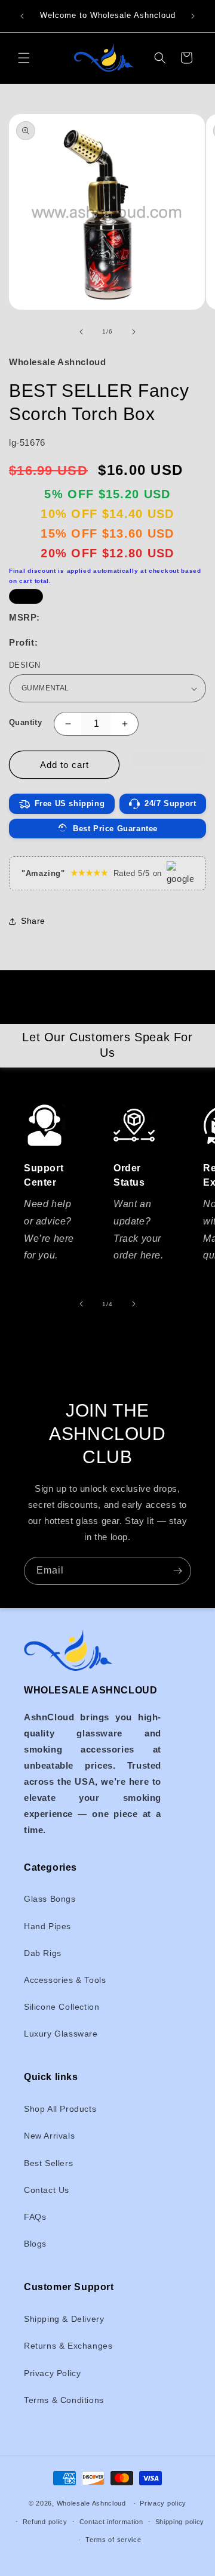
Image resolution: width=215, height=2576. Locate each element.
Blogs (35, 2244)
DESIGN (24, 665)
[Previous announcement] (22, 16)
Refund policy (45, 2522)
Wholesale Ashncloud (91, 2503)
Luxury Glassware (61, 2034)
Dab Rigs (43, 1953)
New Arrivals (49, 2136)
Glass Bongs (50, 1899)
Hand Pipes (47, 1926)
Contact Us (47, 2190)
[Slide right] (134, 332)
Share (33, 921)
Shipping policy (180, 2522)
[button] (169, 765)
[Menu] (24, 58)
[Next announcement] (193, 16)
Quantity (25, 722)
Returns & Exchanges (68, 2346)
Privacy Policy (52, 2373)
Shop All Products (60, 2109)
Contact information (111, 2522)
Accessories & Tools (65, 1980)
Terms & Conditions (64, 2400)
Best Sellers (48, 2163)
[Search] (160, 58)
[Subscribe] (177, 1571)
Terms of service (113, 2540)
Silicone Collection (62, 2007)
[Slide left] (81, 332)
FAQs (35, 2217)
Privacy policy (163, 2503)
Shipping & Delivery (64, 2319)
